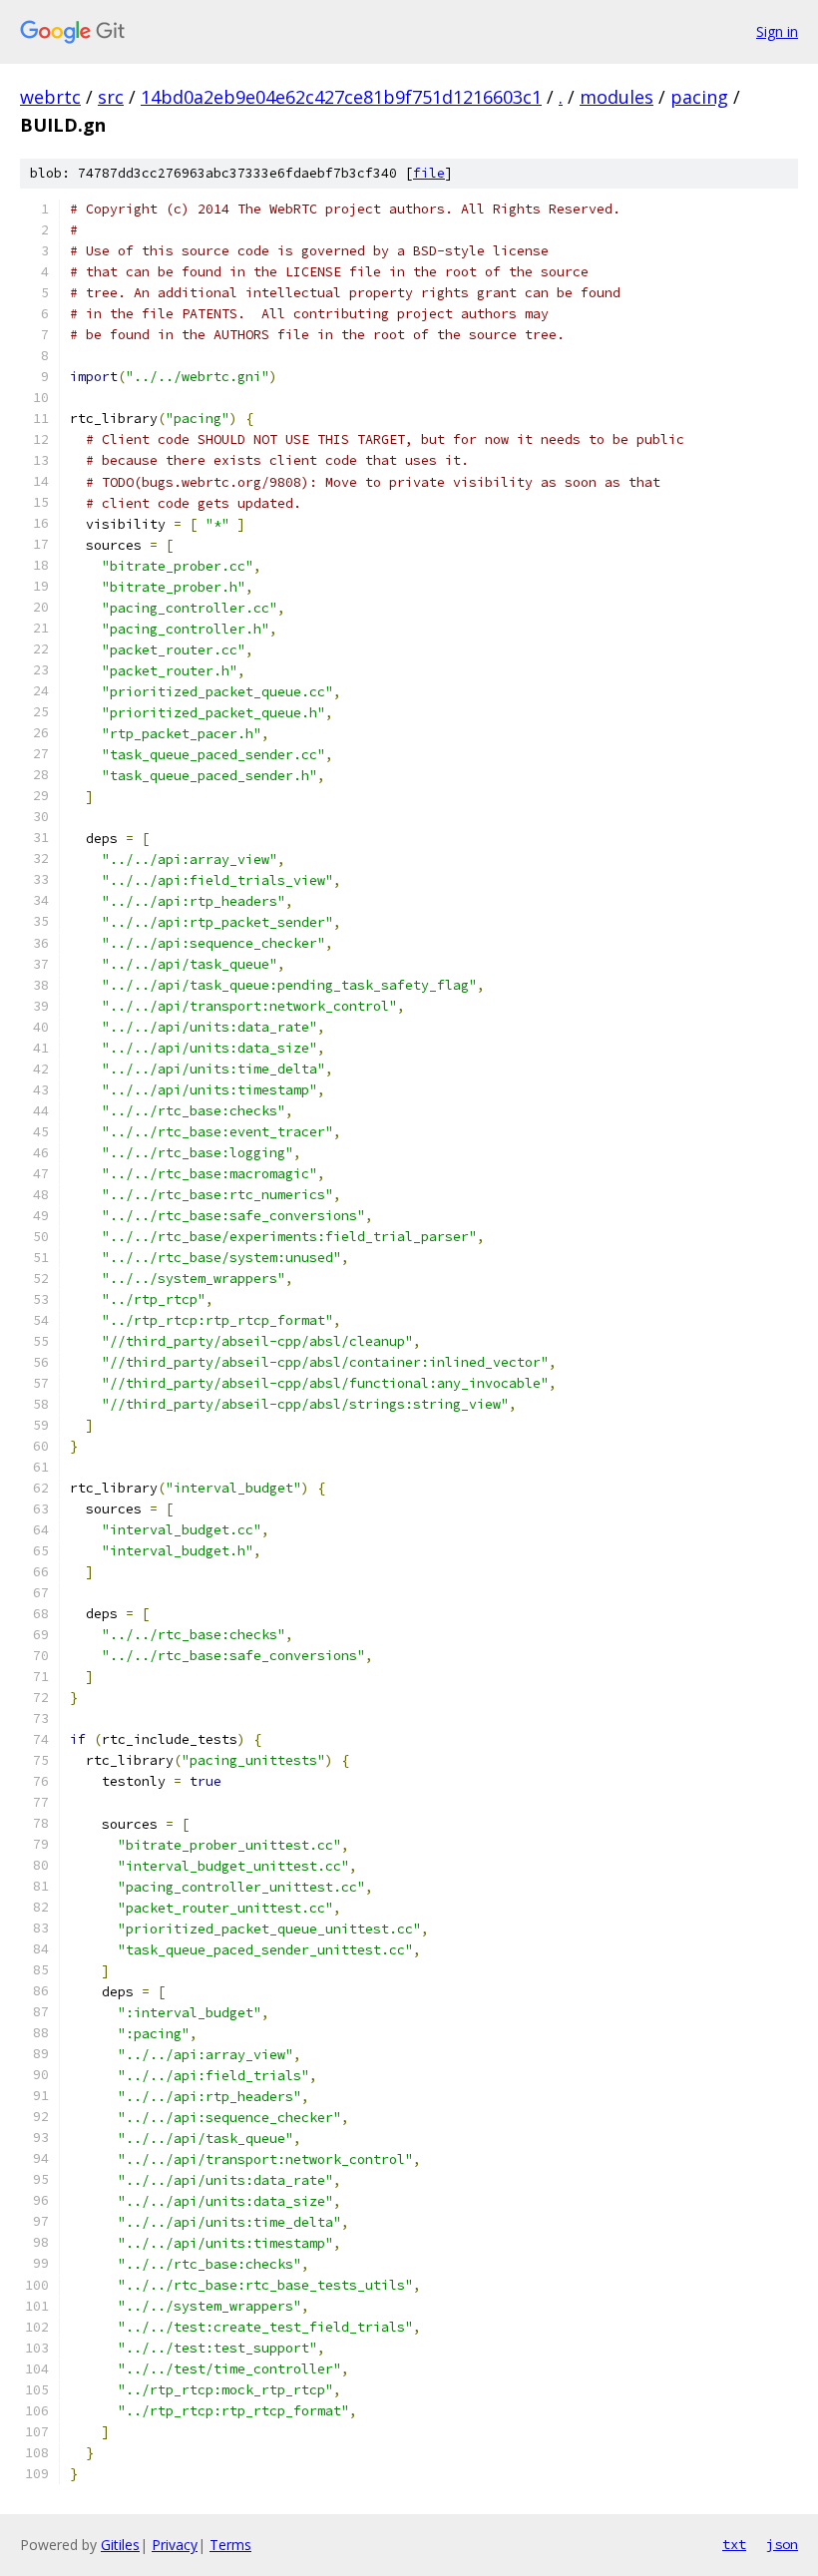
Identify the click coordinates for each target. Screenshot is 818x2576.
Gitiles (120, 2545)
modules (616, 97)
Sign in (777, 31)
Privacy (175, 2545)
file (429, 173)
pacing (699, 97)
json (782, 2544)
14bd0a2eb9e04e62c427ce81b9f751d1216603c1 (341, 97)
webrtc (50, 97)
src (111, 97)
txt (734, 2544)
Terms (230, 2545)
